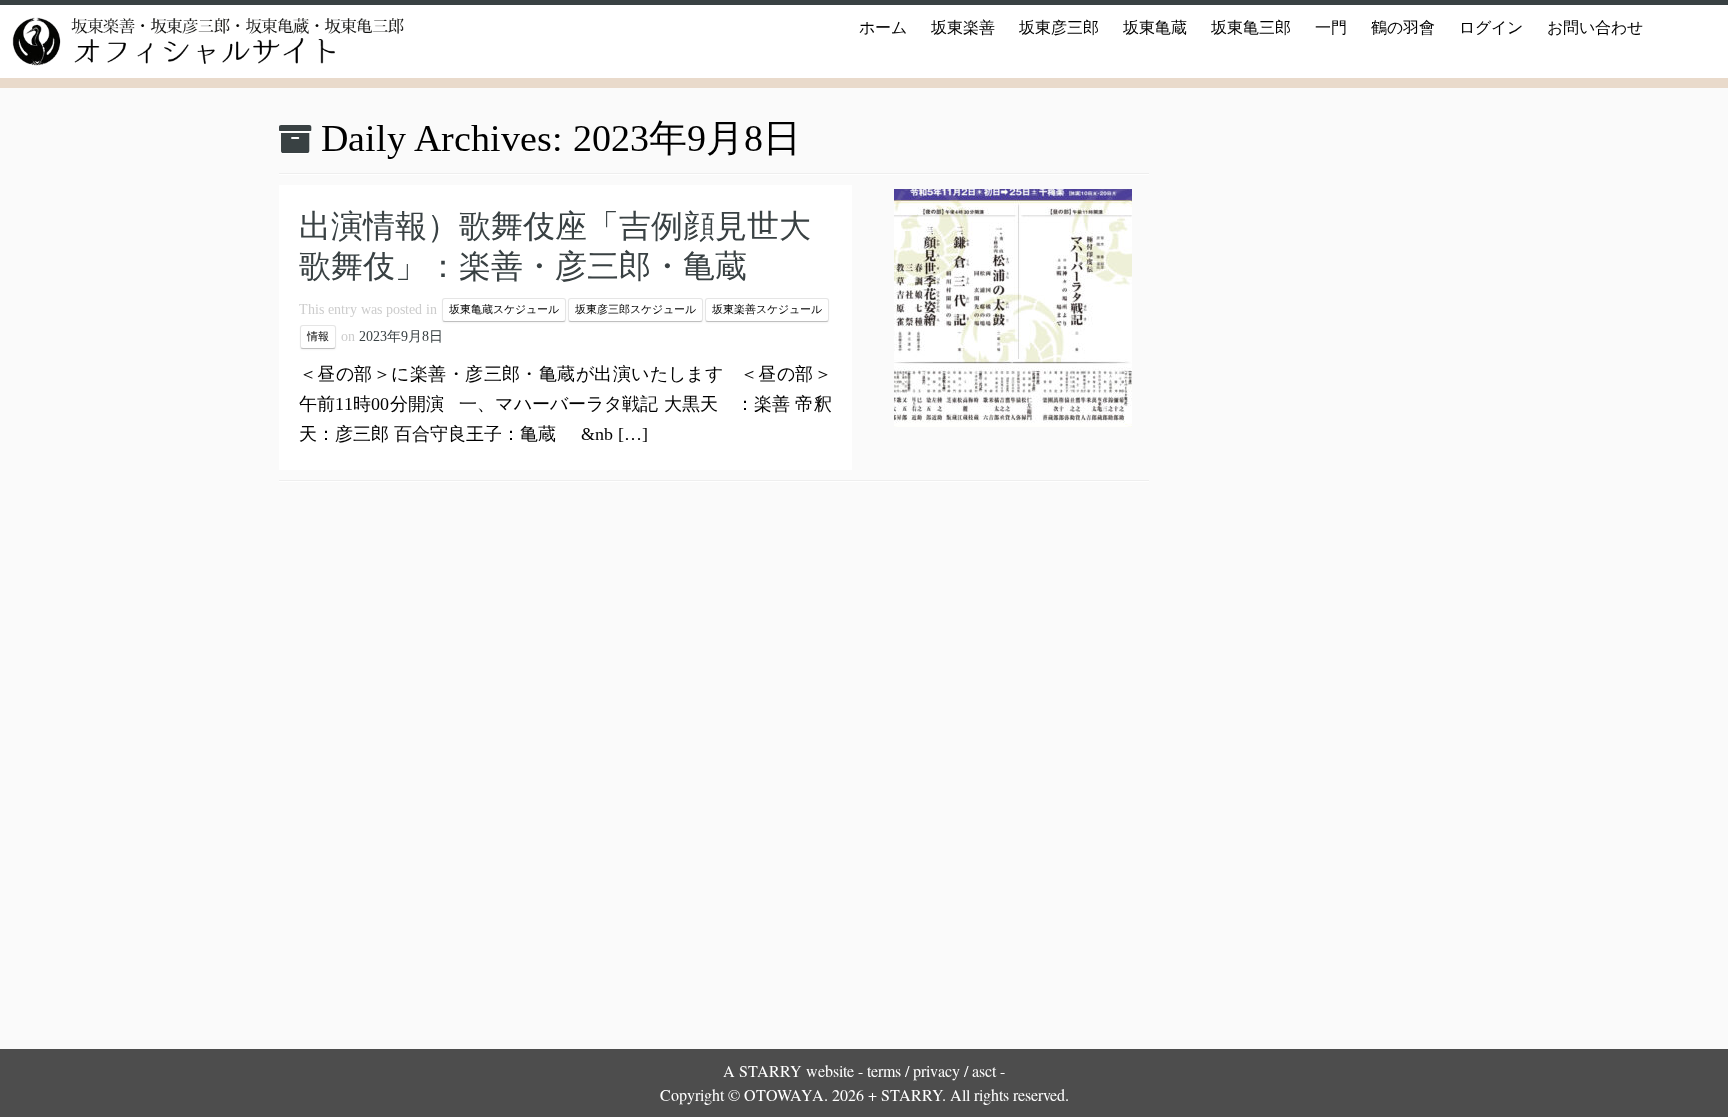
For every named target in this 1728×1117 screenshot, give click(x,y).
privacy (936, 1070)
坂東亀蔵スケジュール (504, 309)
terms (884, 1070)
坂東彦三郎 (1059, 27)
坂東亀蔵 (1155, 27)
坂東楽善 (963, 27)
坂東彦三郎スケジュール (635, 309)
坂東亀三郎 (1251, 27)
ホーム (883, 27)
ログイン (1491, 27)
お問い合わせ (1595, 27)
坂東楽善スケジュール (767, 309)
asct (984, 1070)
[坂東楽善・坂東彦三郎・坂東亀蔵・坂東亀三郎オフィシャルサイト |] (200, 41)
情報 (318, 336)
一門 (1331, 27)
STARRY (770, 1070)
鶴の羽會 (1403, 27)
